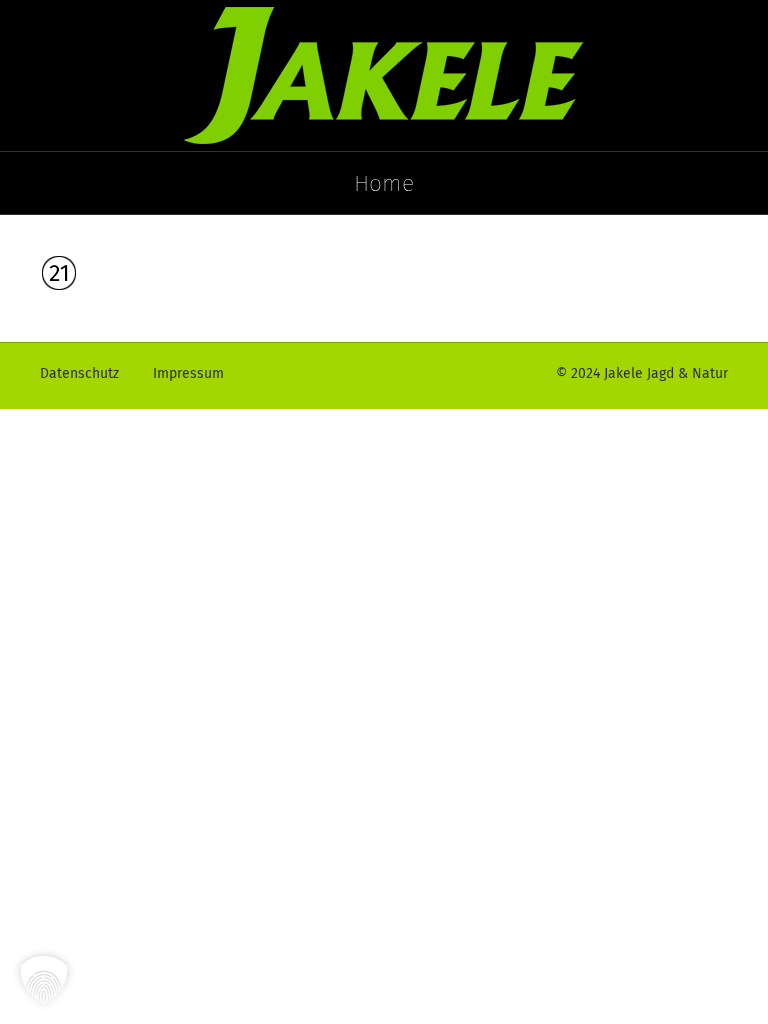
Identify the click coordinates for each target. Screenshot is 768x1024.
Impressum (188, 373)
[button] (44, 980)
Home (384, 183)
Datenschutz (79, 373)
